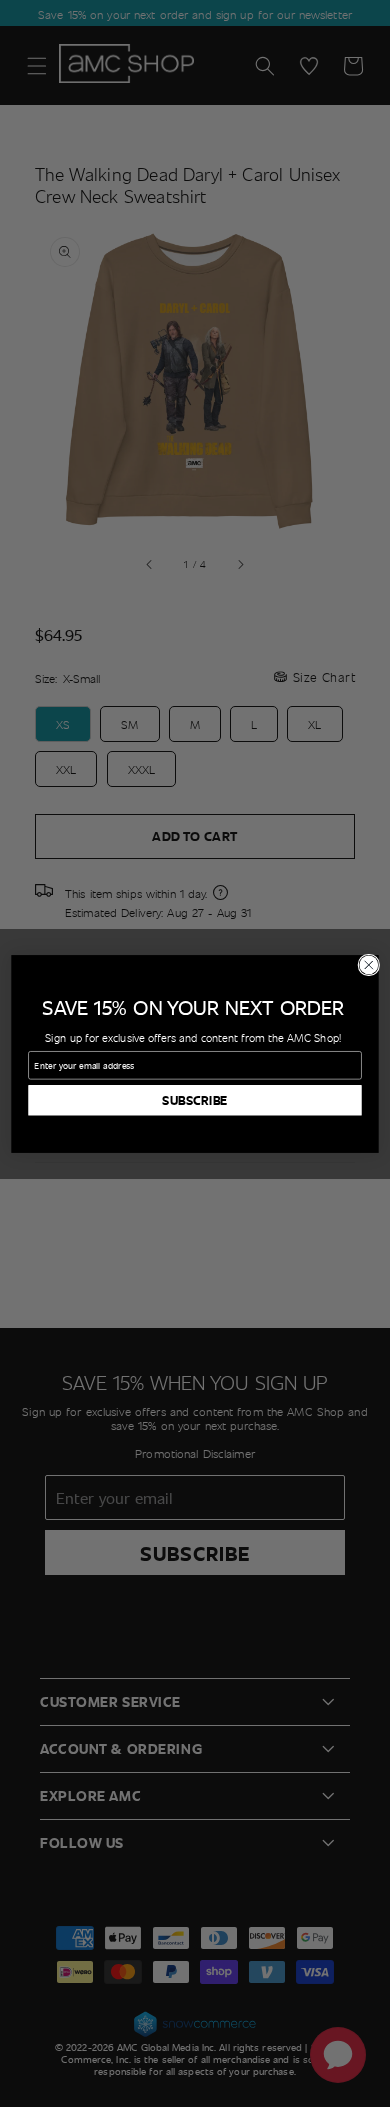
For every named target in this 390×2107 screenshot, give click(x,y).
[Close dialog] (369, 965)
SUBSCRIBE (195, 1099)
